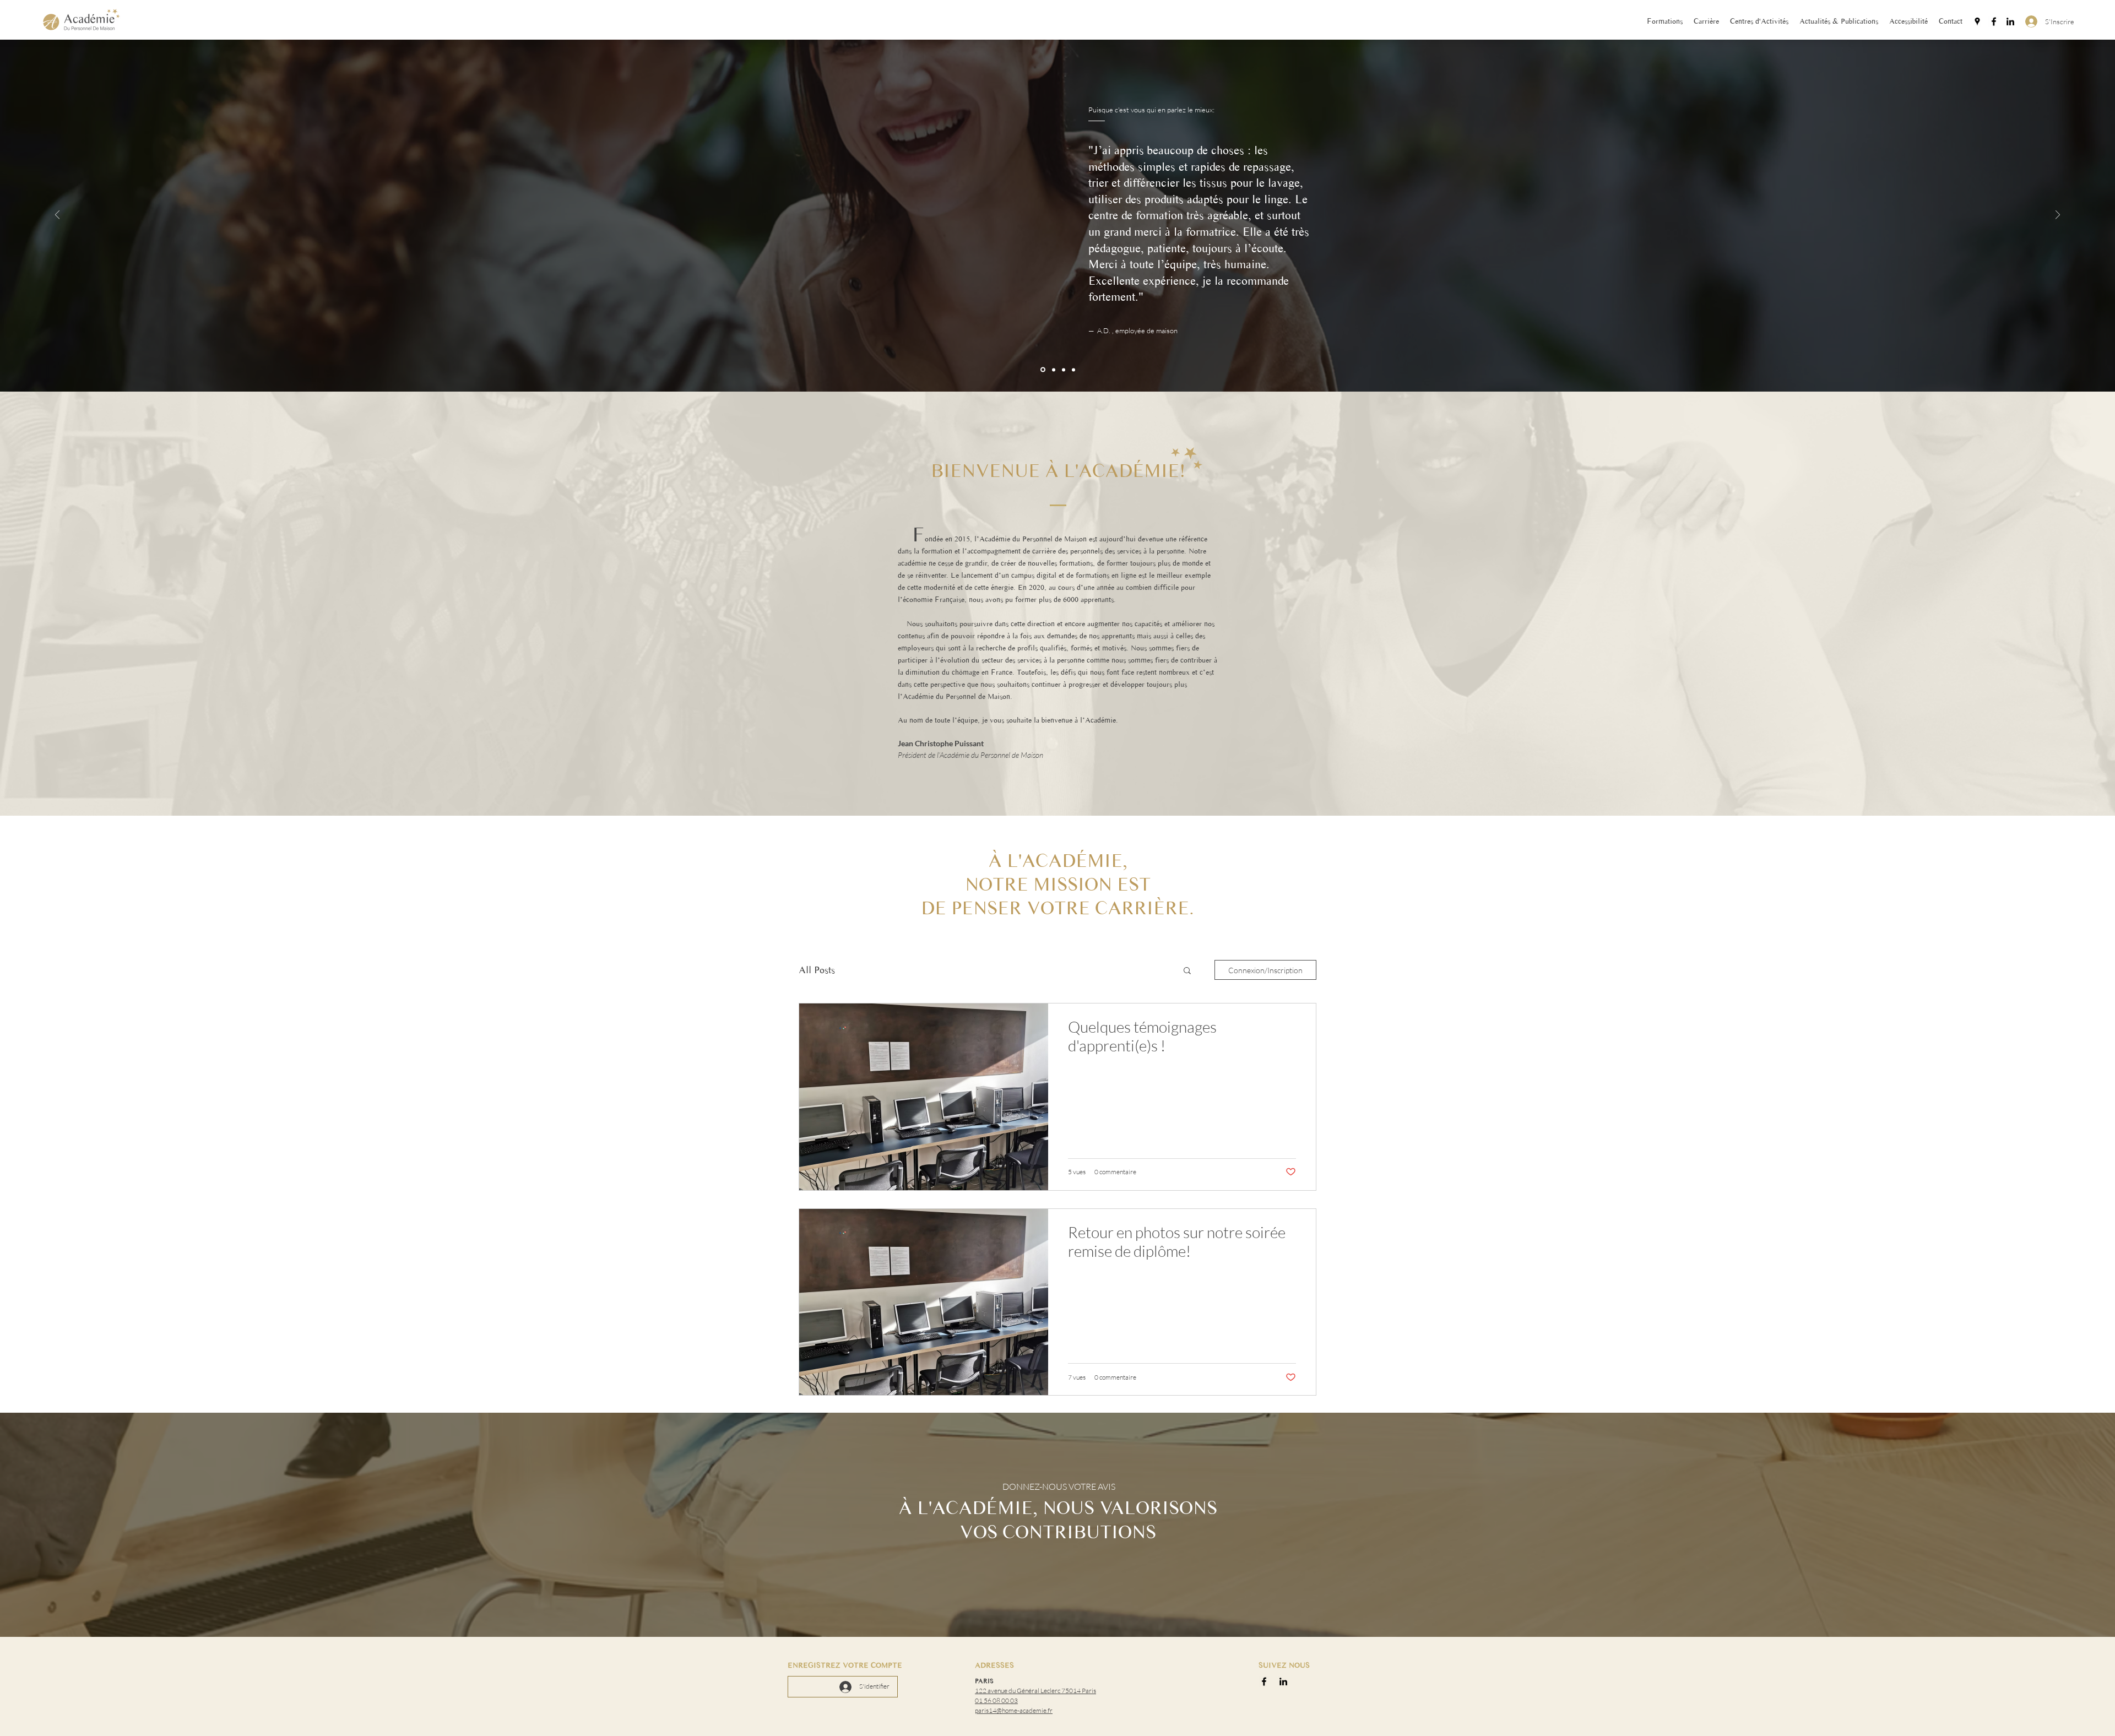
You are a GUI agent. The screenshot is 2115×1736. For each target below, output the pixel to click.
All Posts (817, 970)
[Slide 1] (1042, 370)
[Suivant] (2058, 216)
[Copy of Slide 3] (1064, 370)
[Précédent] (57, 216)
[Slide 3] (1073, 370)
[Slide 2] (1053, 370)
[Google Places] (1977, 21)
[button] (1187, 971)
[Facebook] (1994, 21)
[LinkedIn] (2010, 21)
